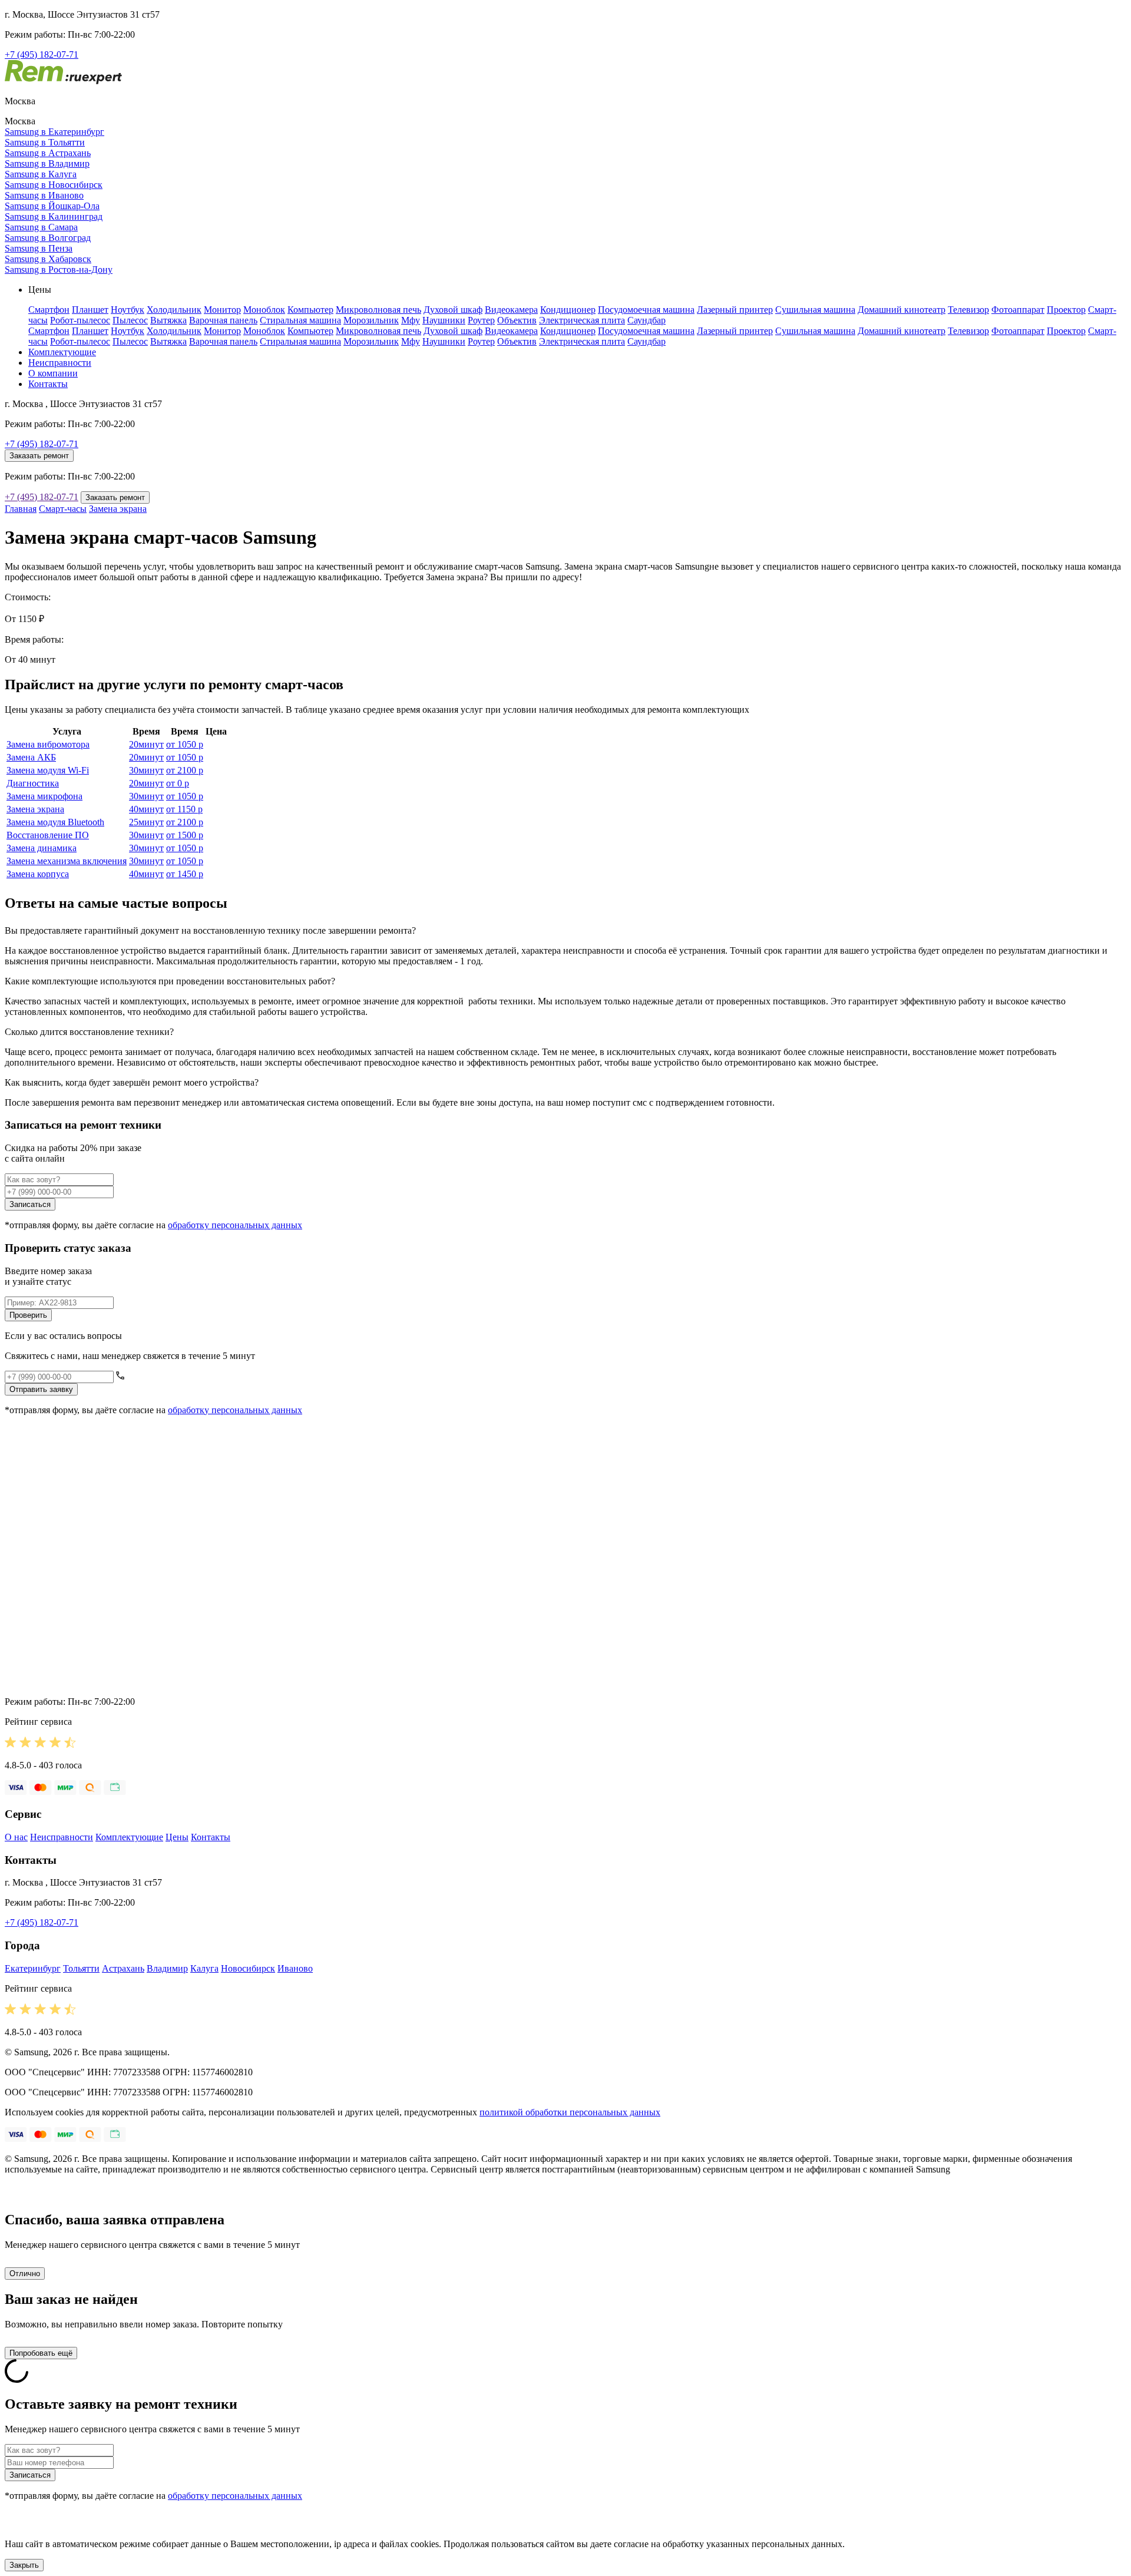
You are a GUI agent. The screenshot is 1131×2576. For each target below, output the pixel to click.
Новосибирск (248, 1968)
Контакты (48, 384)
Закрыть (24, 2565)
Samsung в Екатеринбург (54, 132)
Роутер (481, 320)
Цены (177, 1837)
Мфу (411, 320)
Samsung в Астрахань (48, 153)
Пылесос (130, 320)
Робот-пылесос (80, 320)
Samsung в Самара (41, 227)
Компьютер (310, 310)
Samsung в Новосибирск (54, 185)
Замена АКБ (31, 757)
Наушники (444, 320)
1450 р (185, 874)
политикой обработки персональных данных (570, 2112)
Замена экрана (118, 509)
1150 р (184, 809)
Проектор (1066, 310)
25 (146, 822)
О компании (53, 373)
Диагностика (33, 783)
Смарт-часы (63, 509)
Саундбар (646, 320)
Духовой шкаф (453, 310)
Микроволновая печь (378, 310)
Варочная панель (223, 320)
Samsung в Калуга (41, 174)
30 (146, 770)
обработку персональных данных (235, 1225)
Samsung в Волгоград (48, 238)
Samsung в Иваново (44, 195)
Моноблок (264, 310)
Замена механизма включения (67, 861)
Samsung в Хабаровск (48, 259)
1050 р (185, 744)
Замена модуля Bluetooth (55, 822)
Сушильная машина (815, 310)
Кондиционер (568, 310)
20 (146, 744)
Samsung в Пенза (39, 248)
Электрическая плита (582, 320)
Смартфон (49, 310)
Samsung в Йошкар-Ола (52, 206)
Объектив (517, 320)
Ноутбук (128, 310)
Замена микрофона (44, 796)
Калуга (204, 1968)
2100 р (185, 770)
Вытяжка (168, 320)
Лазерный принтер (735, 310)
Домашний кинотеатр (902, 310)
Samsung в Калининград (54, 216)
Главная (21, 509)
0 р (178, 783)
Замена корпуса (38, 874)
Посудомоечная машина (646, 310)
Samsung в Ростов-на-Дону (59, 269)
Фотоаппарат (1018, 310)
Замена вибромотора (48, 744)
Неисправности (60, 363)
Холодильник (174, 310)
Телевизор (968, 310)
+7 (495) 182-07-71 (42, 54)
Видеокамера (511, 310)
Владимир (167, 1968)
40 (146, 809)
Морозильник (371, 320)
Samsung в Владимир (47, 163)
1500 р (185, 835)
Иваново (295, 1968)
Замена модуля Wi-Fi (48, 770)
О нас (16, 1837)
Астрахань (123, 1968)
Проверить (28, 1315)
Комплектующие (62, 352)
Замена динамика (42, 848)
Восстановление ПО (48, 835)
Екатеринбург (33, 1968)
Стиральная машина (300, 320)
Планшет (90, 310)
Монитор (222, 310)
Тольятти (81, 1968)
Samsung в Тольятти (45, 142)
